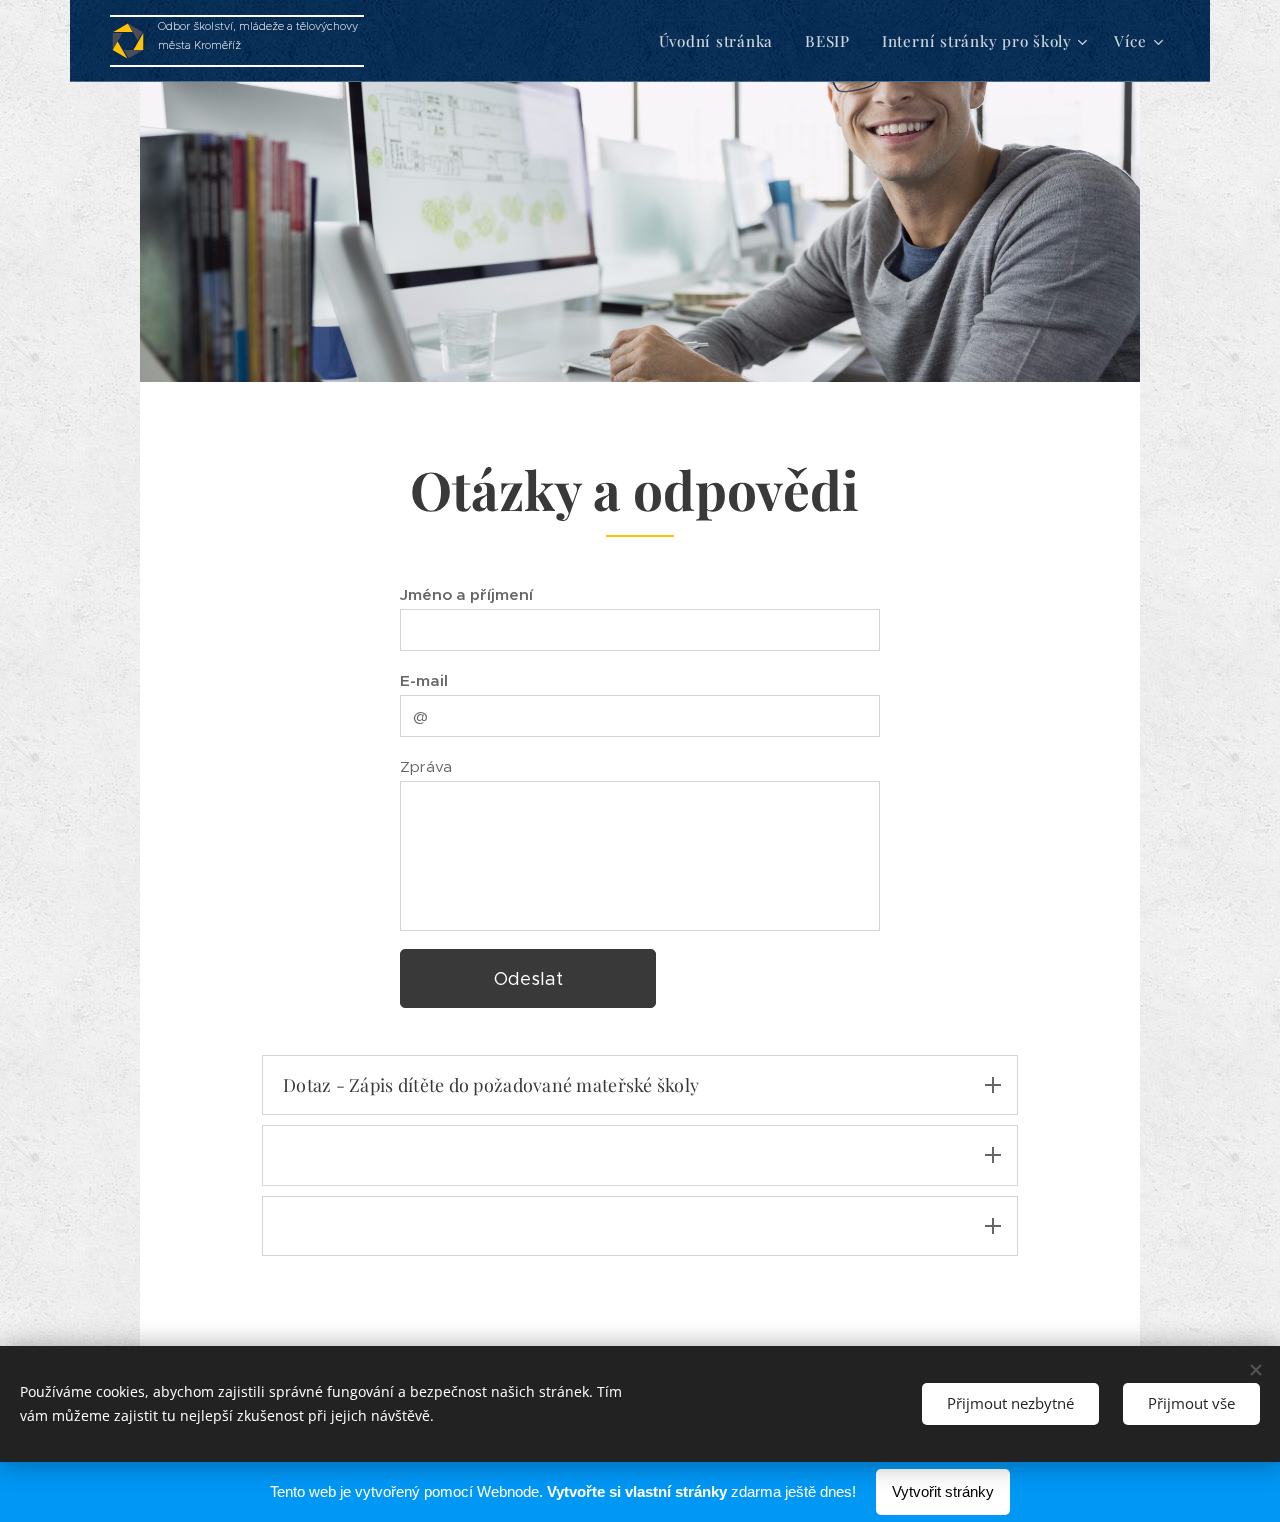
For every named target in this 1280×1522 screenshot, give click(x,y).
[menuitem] (722, 41)
